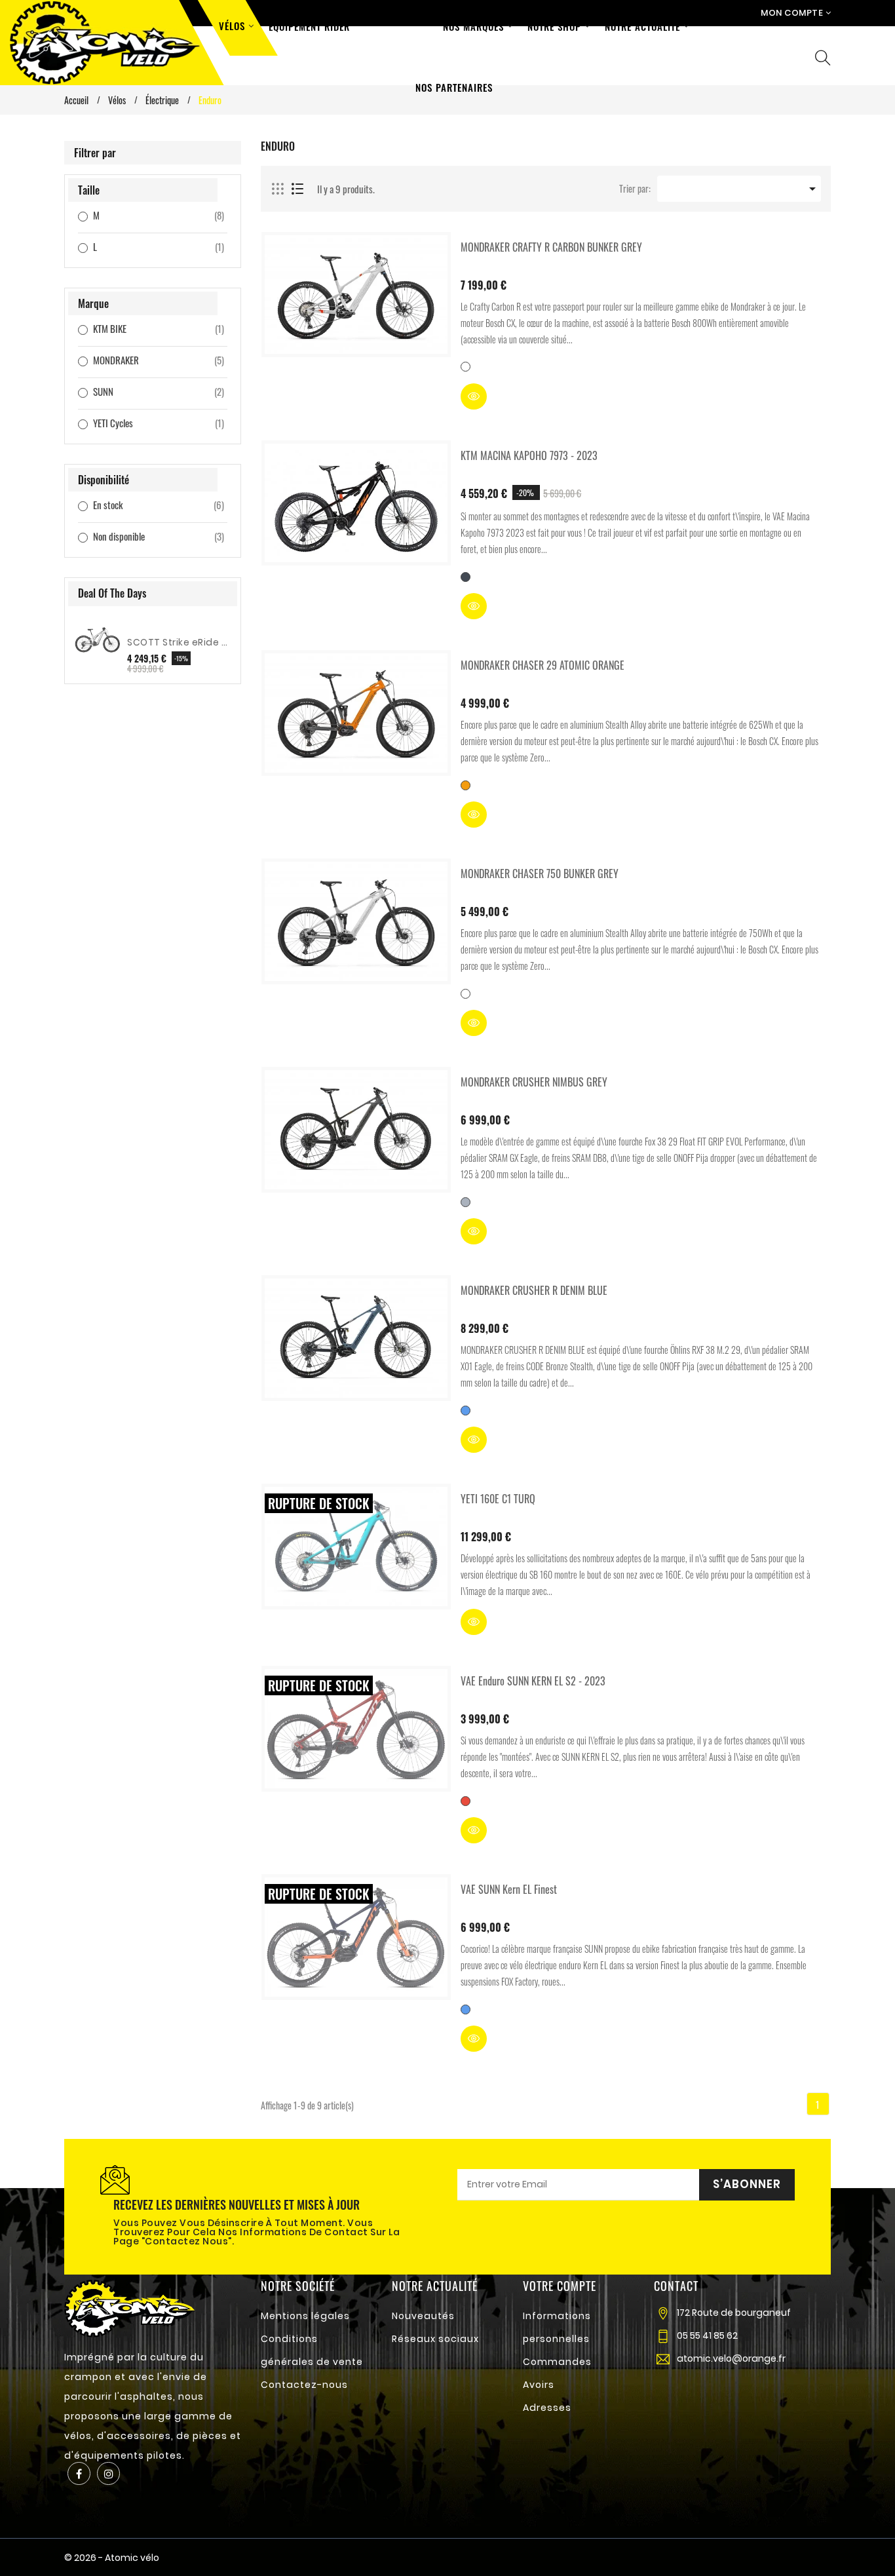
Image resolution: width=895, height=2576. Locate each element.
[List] (297, 189)
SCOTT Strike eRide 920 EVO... (179, 642)
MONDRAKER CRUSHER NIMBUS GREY (534, 1082)
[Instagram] (108, 2473)
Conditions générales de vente (312, 2350)
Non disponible (142, 536)
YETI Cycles (142, 423)
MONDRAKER (142, 360)
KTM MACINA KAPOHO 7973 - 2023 (529, 455)
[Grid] (278, 189)
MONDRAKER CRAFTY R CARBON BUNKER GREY (551, 247)
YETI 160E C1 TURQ (498, 1499)
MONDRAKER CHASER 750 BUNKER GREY (540, 874)
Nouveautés (423, 2316)
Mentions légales (305, 2316)
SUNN (142, 391)
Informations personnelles (557, 2327)
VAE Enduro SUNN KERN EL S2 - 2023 (533, 1681)
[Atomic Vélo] (130, 2307)
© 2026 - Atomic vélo (112, 2558)
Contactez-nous (304, 2385)
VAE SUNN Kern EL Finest (509, 1889)
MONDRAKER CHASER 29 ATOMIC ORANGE (543, 665)
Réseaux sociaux (435, 2339)
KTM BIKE (142, 328)
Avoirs (539, 2385)
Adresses (547, 2408)
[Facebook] (79, 2473)
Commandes (557, 2362)
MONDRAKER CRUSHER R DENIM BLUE (534, 1290)
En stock (142, 505)
